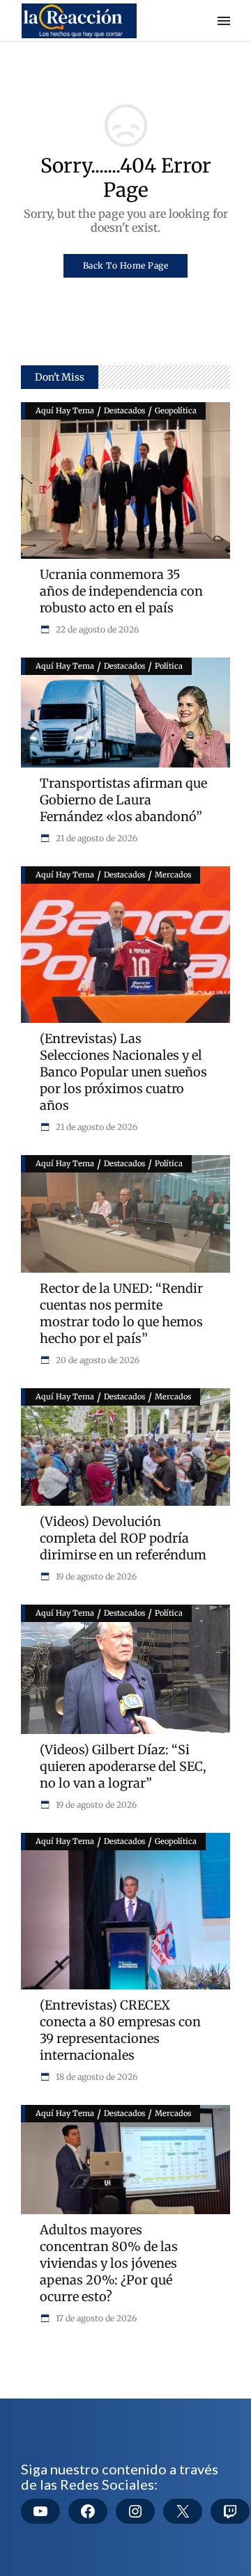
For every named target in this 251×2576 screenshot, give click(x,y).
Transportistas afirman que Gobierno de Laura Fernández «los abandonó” (123, 800)
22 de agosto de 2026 (96, 629)
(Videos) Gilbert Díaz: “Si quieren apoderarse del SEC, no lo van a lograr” (123, 1766)
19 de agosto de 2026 (95, 1576)
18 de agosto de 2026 (96, 2077)
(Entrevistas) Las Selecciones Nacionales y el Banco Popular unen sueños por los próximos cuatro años (123, 1072)
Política (169, 666)
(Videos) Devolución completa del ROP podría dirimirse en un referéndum (123, 1538)
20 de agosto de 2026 (97, 1360)
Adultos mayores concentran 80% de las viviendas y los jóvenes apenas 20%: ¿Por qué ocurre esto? (109, 2263)
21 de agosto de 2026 (96, 838)
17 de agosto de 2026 (95, 2318)
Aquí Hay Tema (65, 411)
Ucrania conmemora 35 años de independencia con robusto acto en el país (121, 591)
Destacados (124, 411)
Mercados (173, 875)
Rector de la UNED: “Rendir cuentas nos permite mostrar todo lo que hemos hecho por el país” (121, 1313)
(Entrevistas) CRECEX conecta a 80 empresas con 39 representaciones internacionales (120, 2030)
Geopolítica (176, 411)
